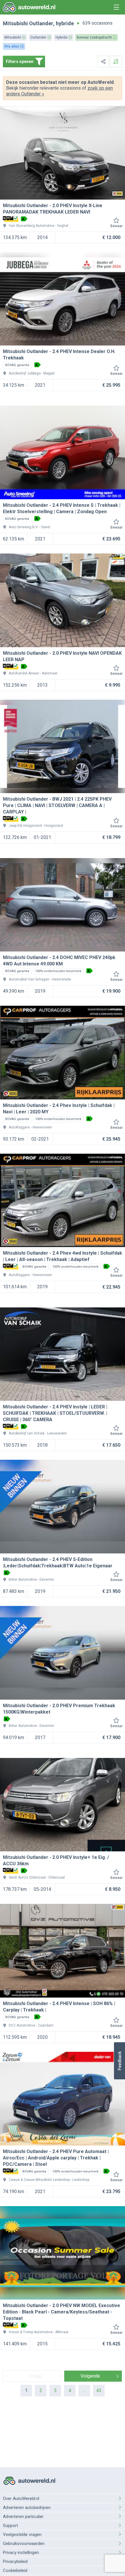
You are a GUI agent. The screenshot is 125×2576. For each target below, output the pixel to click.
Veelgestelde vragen (22, 2535)
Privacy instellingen (21, 2553)
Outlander (41, 23)
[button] (119, 2061)
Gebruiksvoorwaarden (24, 2544)
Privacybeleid (15, 2561)
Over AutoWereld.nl (21, 2499)
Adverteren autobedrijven (27, 2508)
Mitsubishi (15, 23)
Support (10, 2526)
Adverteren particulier (23, 2517)
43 (99, 2390)
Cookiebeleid (15, 2570)
